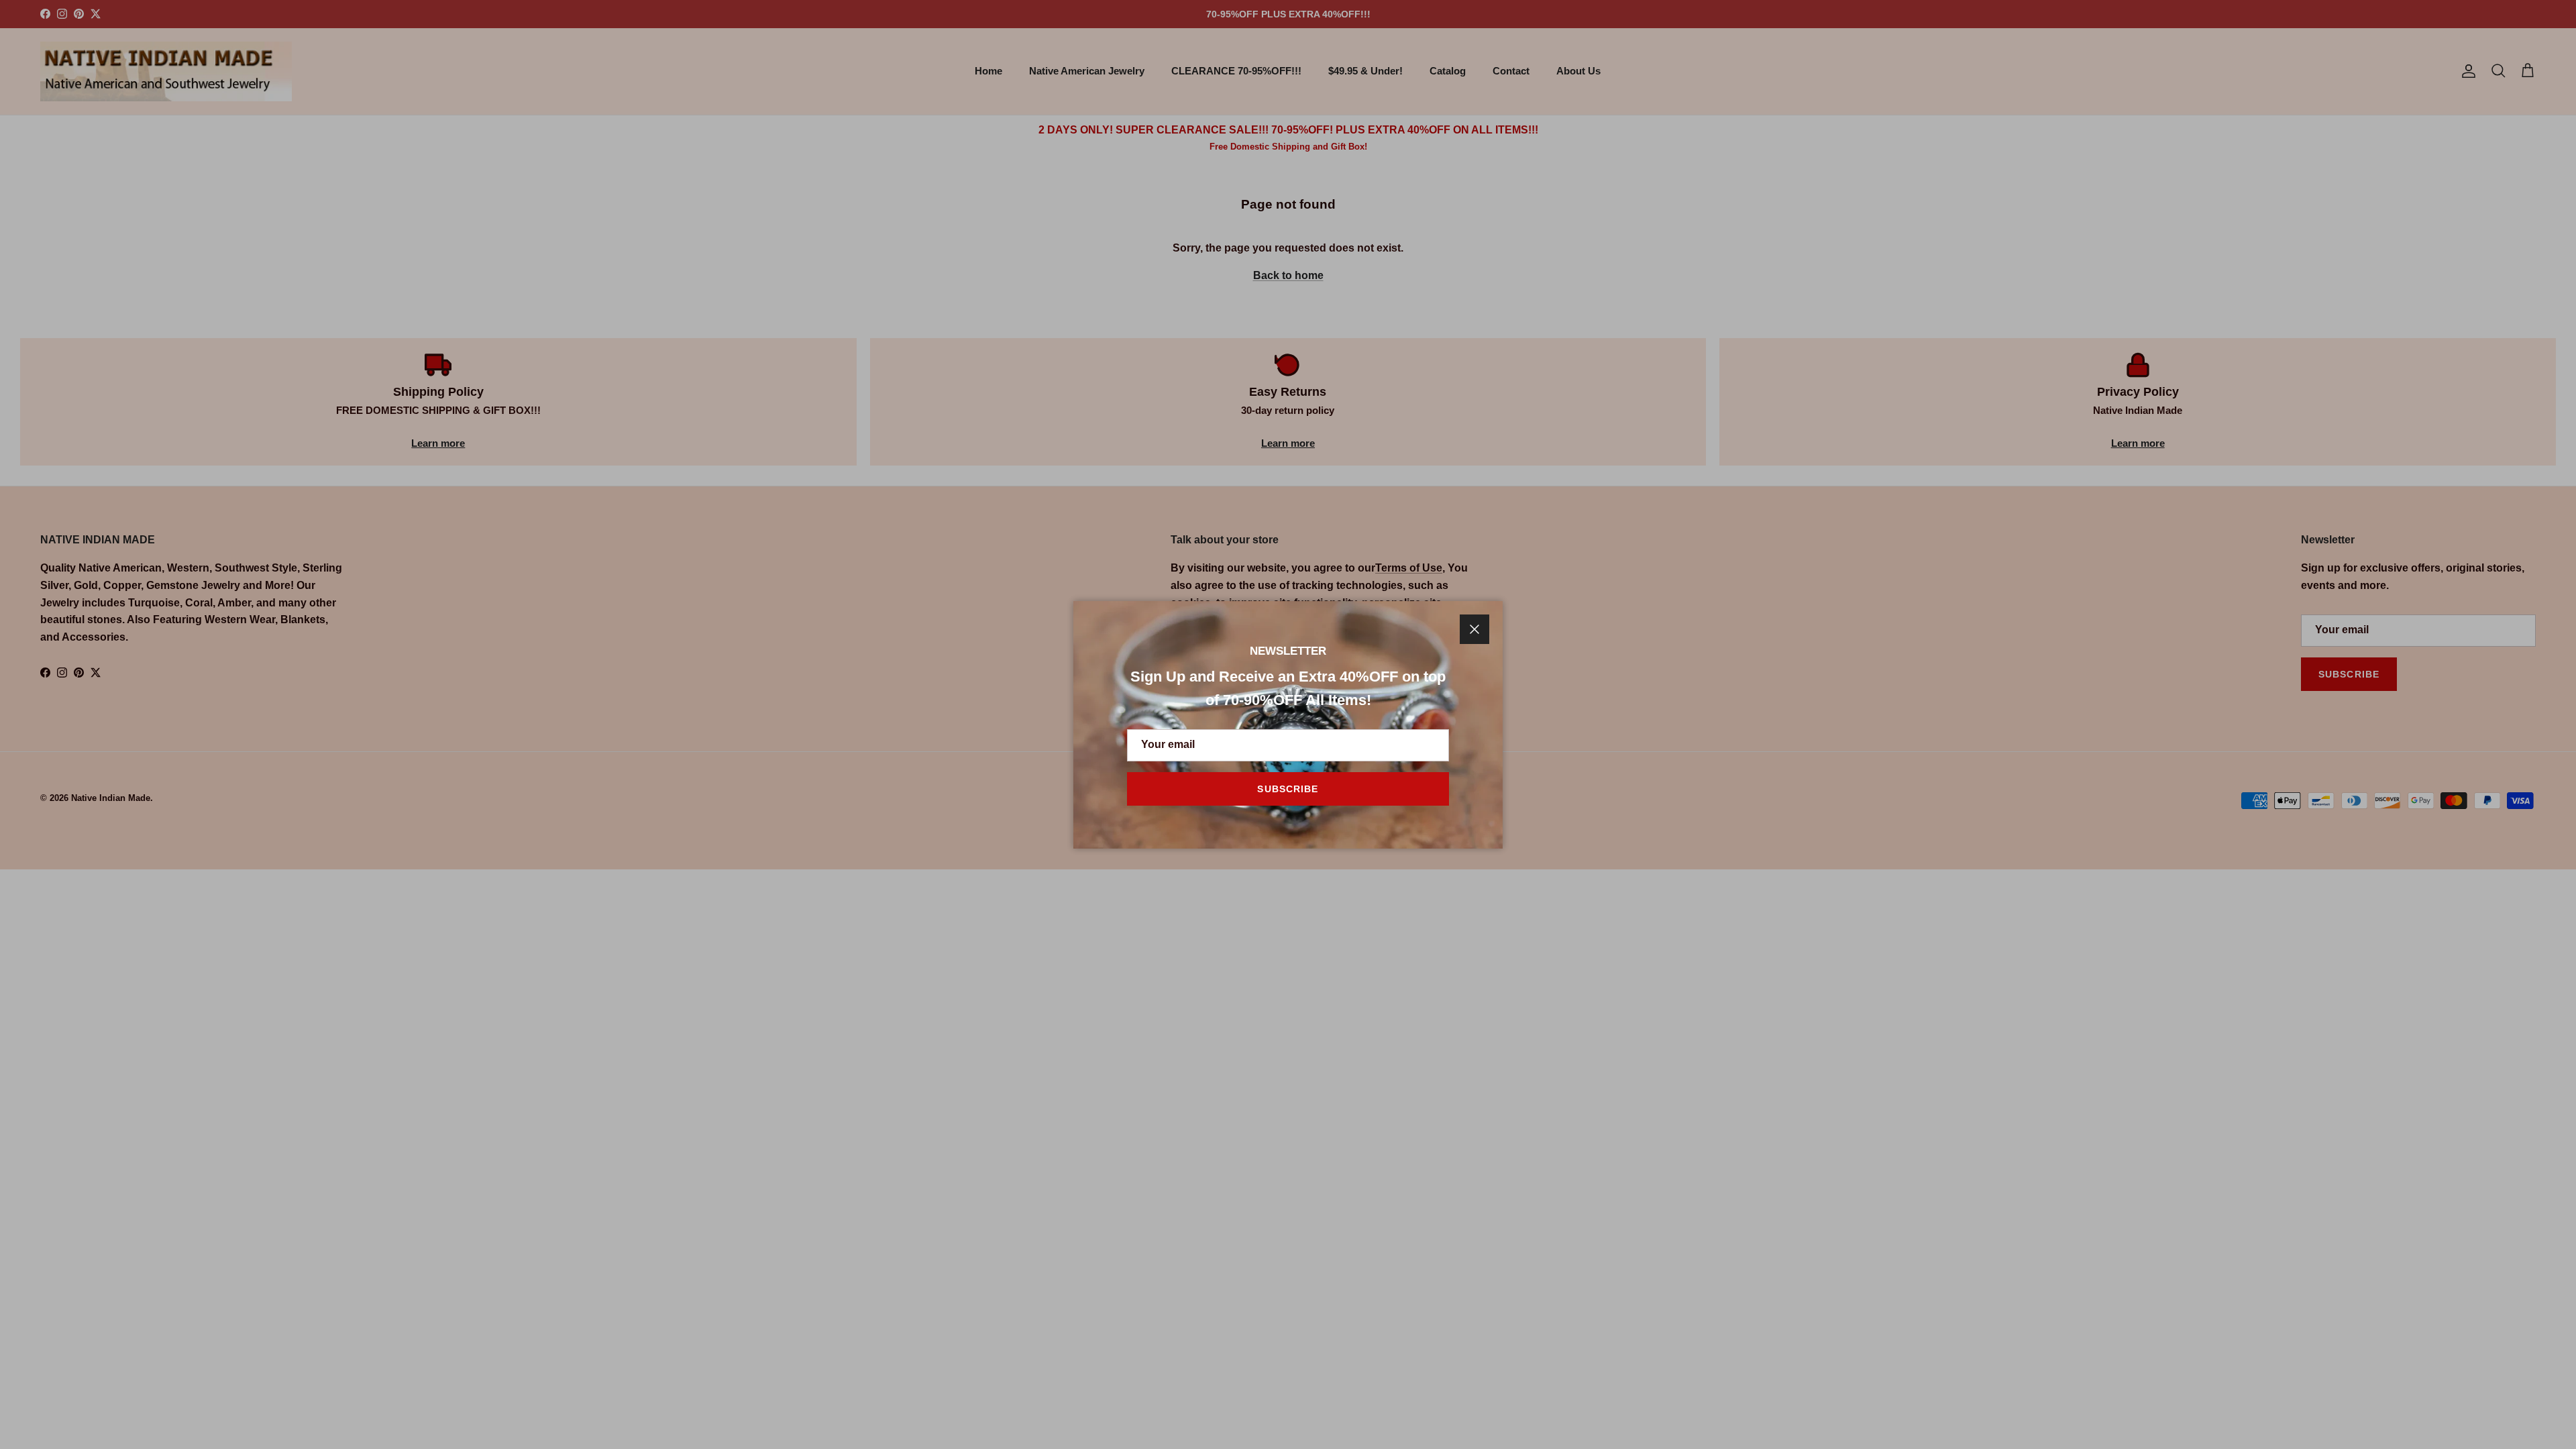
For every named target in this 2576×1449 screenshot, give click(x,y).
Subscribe (1288, 789)
